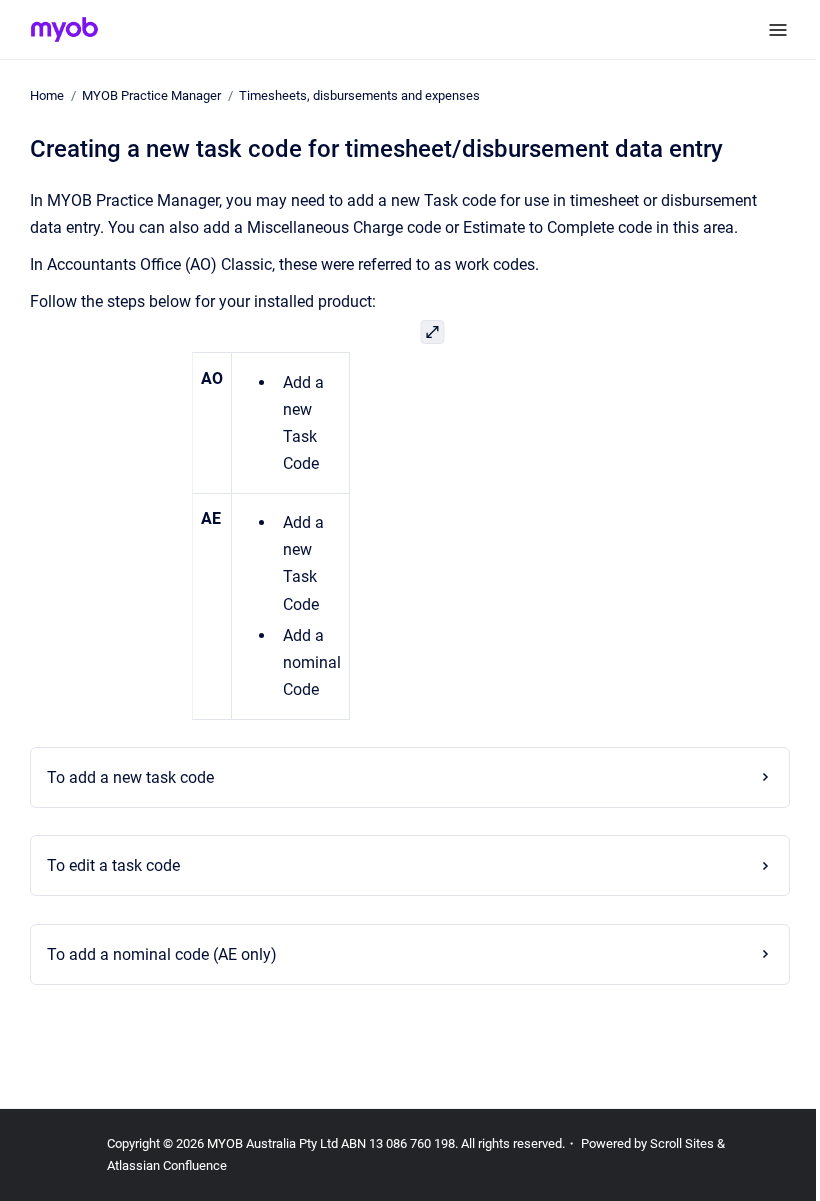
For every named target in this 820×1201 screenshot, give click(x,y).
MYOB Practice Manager (151, 95)
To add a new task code (124, 777)
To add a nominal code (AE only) (156, 954)
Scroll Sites (682, 1143)
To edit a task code (107, 865)
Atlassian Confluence (167, 1165)
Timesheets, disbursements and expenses (359, 95)
